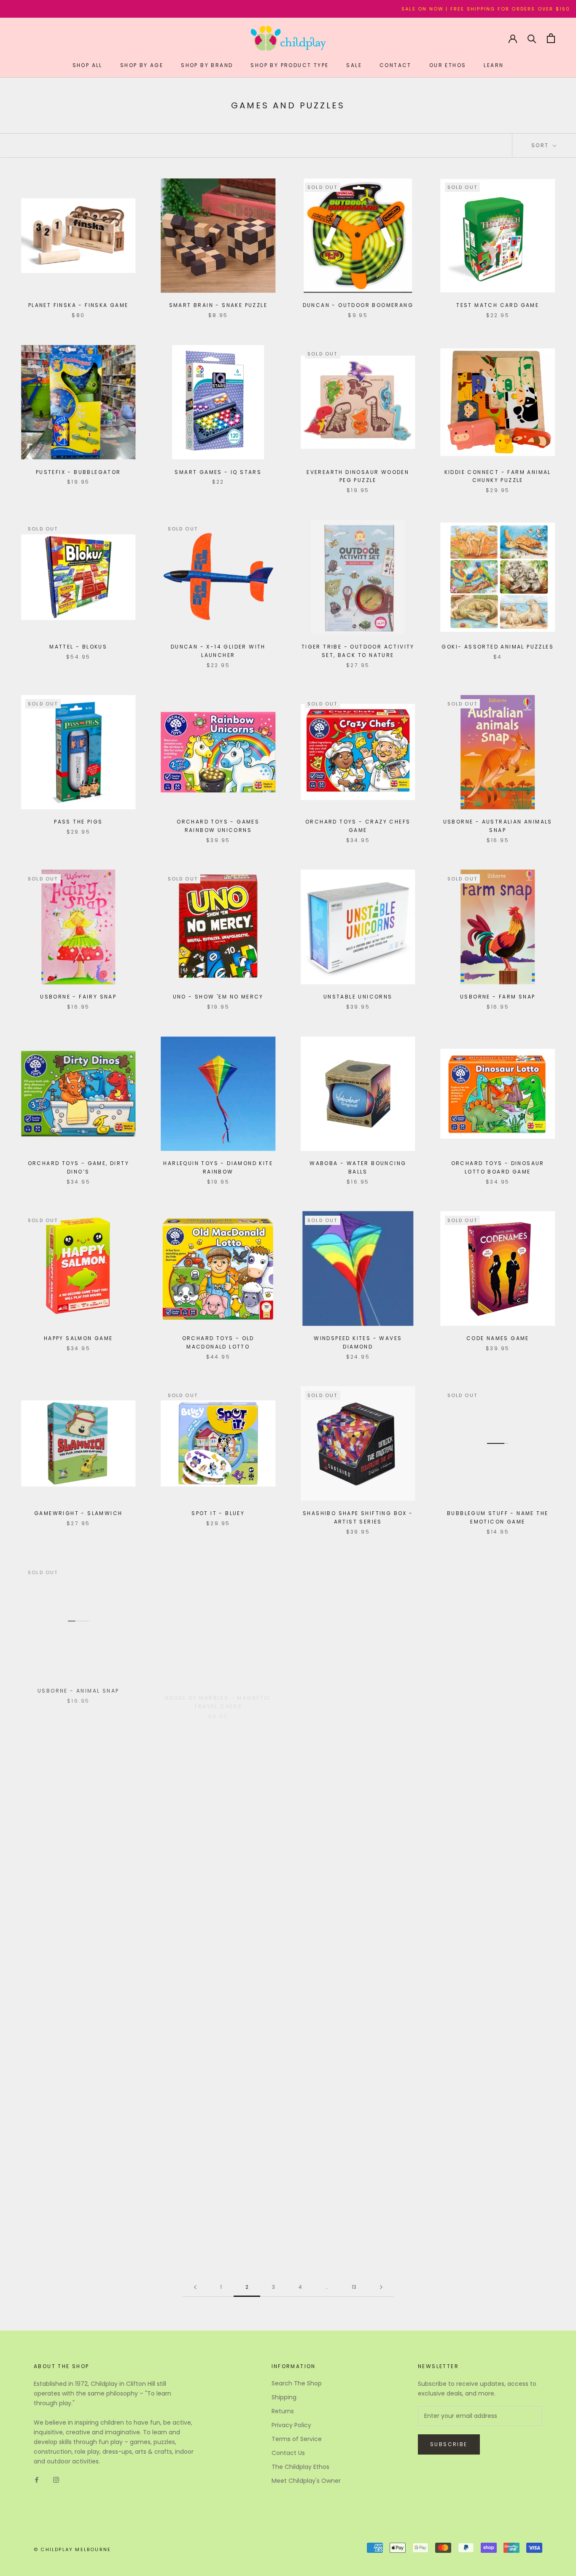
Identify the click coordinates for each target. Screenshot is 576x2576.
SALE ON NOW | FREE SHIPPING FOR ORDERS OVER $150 (388, 9)
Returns (283, 2411)
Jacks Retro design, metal (218, 2038)
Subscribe (449, 2444)
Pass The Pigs (78, 822)
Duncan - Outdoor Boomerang (358, 305)
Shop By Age (142, 65)
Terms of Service (297, 2439)
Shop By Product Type (289, 65)
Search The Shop (297, 2383)
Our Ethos (448, 65)
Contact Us (288, 2453)
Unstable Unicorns (358, 997)
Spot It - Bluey (218, 1513)
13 (354, 2287)
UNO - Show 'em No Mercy (218, 997)
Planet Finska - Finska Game (78, 305)
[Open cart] (551, 38)
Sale (354, 65)
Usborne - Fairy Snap (78, 997)
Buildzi (78, 2219)
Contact (396, 65)
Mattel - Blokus (78, 647)
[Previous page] (195, 2287)
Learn (494, 65)
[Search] (532, 38)
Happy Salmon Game (78, 1338)
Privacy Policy (291, 2425)
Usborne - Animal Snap (78, 1688)
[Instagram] (56, 2480)
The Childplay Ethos (300, 2467)
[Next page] (381, 2287)
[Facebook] (37, 2480)
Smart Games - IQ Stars (218, 472)
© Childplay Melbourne (72, 2549)
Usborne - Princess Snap (358, 1688)
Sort (541, 145)
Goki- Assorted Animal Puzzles (498, 647)
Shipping (284, 2397)
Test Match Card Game (498, 305)
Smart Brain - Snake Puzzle (218, 305)
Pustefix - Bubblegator (78, 472)
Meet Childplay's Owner (306, 2481)
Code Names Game (498, 1338)
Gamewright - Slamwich (78, 1513)
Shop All (87, 65)
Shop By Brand (207, 65)
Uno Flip (218, 1863)
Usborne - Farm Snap (498, 997)
